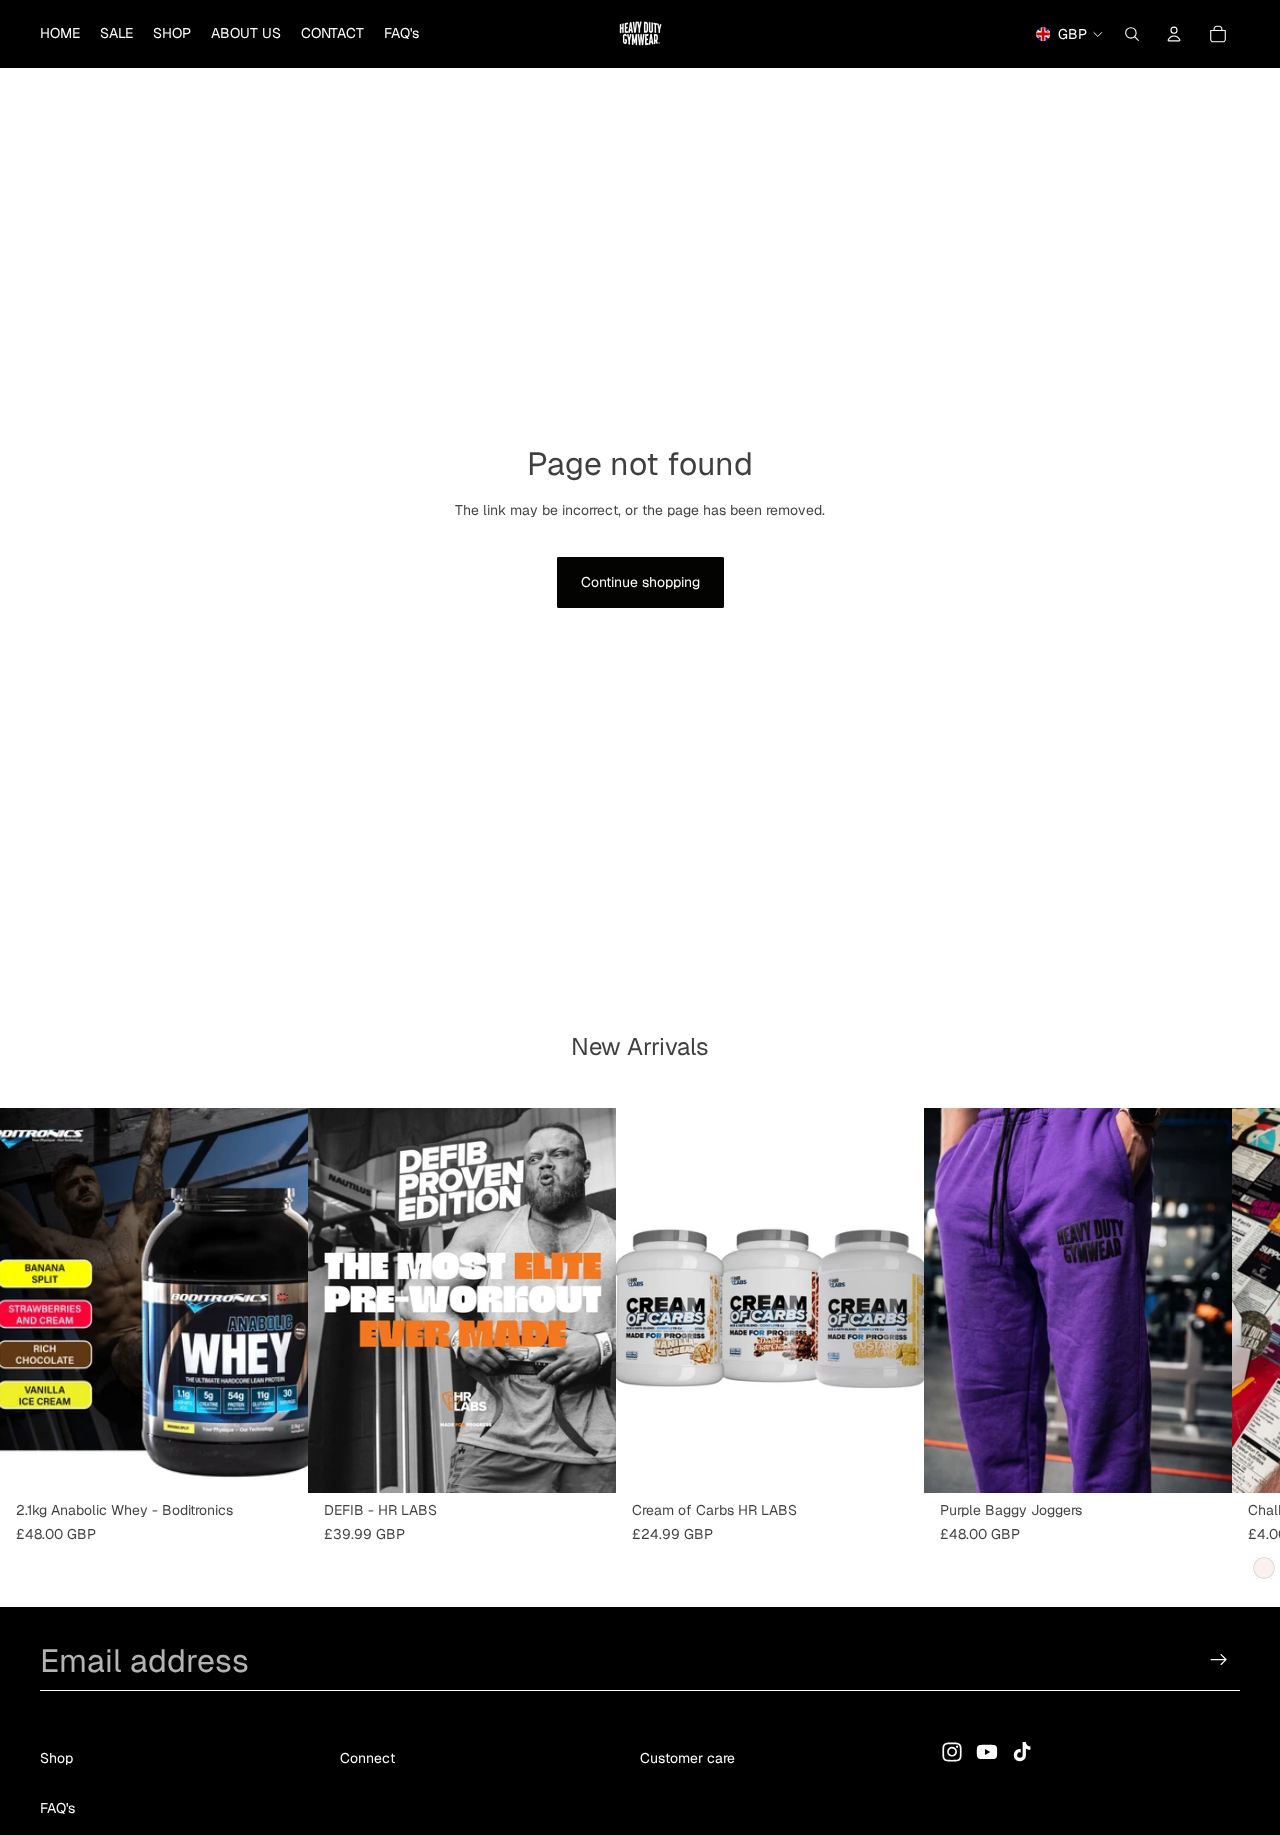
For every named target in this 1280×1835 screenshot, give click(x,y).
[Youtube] (987, 1752)
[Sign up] (1219, 1660)
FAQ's (57, 1808)
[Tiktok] (1022, 1752)
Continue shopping (640, 582)
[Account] (1174, 34)
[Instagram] (952, 1752)
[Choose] (277, 1462)
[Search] (1132, 34)
